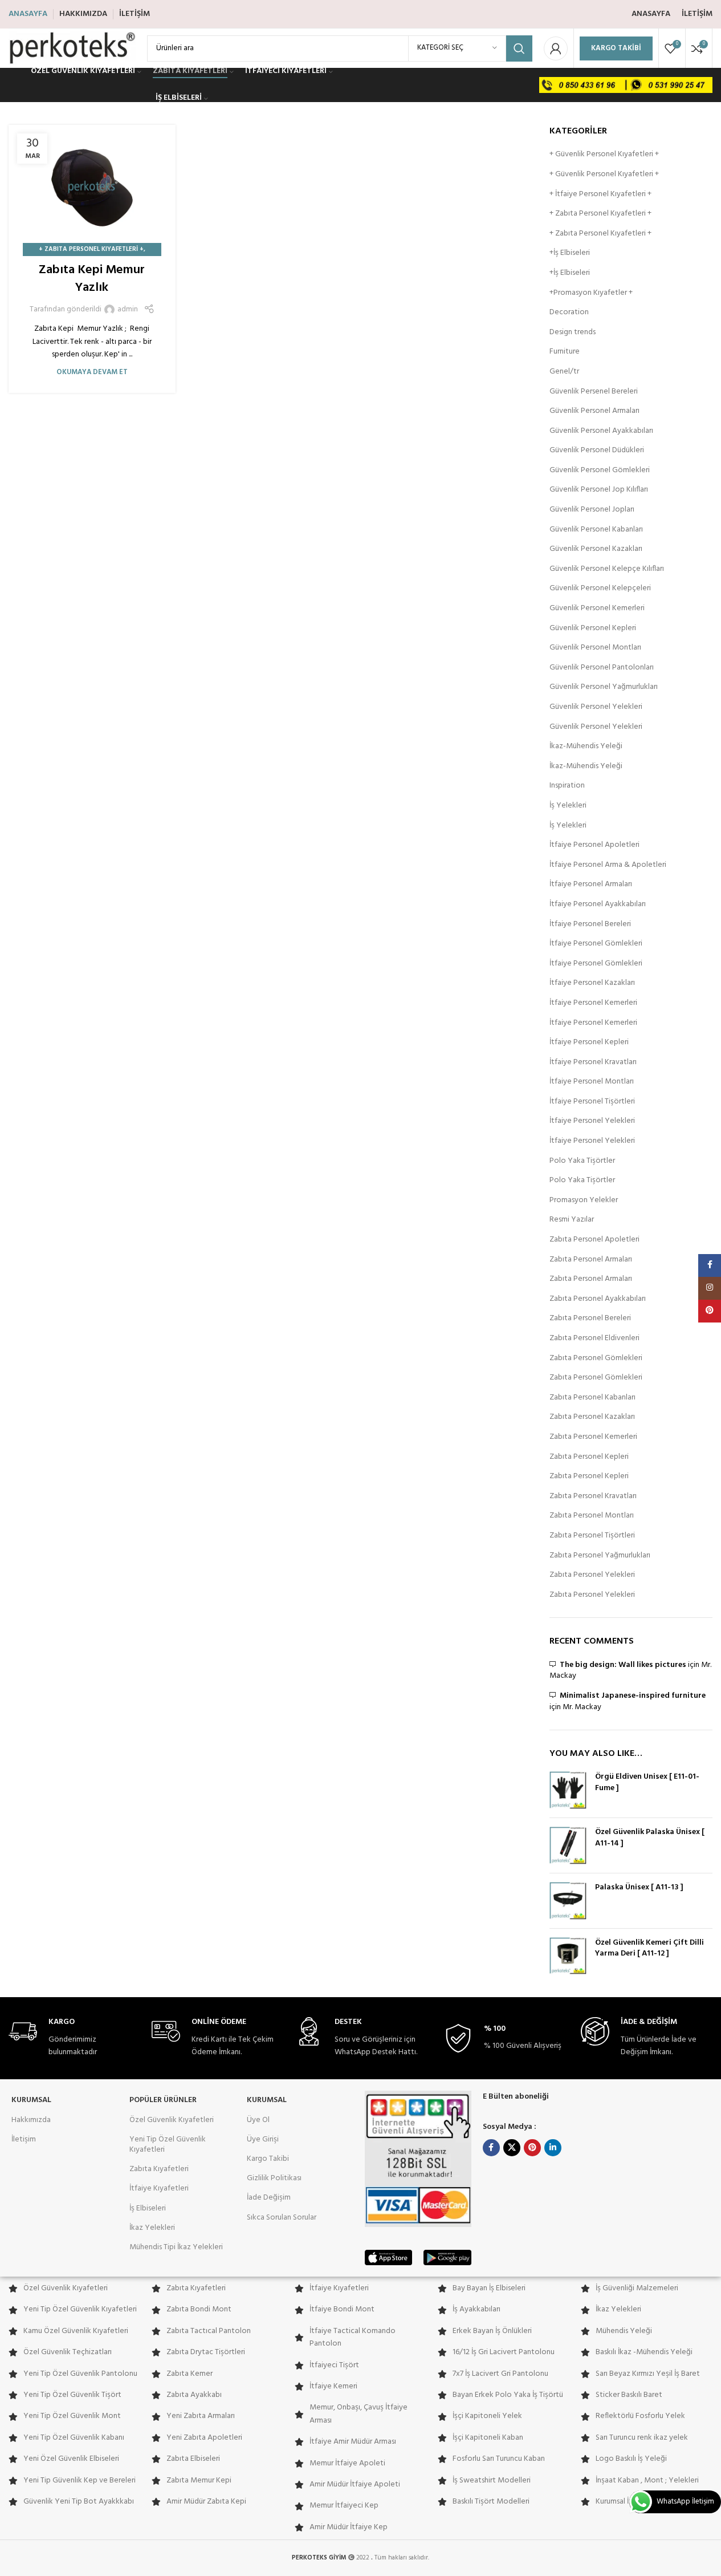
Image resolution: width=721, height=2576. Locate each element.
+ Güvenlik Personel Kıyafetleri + (604, 155)
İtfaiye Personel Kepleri (589, 1042)
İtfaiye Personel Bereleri (590, 924)
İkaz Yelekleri (152, 2228)
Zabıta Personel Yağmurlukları (600, 1556)
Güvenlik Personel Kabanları (596, 530)
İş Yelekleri (568, 806)
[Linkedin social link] (553, 2148)
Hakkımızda (31, 2120)
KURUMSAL (31, 2100)
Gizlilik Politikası (274, 2178)
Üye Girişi (263, 2139)
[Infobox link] (74, 2038)
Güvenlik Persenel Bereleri (594, 392)
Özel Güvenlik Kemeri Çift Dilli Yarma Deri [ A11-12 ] (649, 1948)
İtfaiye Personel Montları (592, 1082)
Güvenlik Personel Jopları (592, 510)
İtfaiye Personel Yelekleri (592, 1121)
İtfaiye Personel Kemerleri (593, 1003)
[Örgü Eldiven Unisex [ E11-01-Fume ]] (568, 1790)
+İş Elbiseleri (570, 253)
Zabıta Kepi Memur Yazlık (92, 279)
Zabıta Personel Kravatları (593, 1496)
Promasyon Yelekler (584, 1200)
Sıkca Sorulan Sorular (282, 2218)
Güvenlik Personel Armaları (594, 411)
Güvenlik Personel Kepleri (593, 628)
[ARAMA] (519, 48)
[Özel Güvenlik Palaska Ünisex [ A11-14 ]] (568, 1845)
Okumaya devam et (92, 372)
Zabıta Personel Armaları (591, 1260)
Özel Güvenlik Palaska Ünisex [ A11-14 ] (650, 1838)
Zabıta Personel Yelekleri (592, 1575)
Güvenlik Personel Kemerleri (597, 608)
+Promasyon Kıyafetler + (591, 293)
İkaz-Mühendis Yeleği (586, 747)
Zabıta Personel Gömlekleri (596, 1358)
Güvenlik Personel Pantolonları (602, 668)
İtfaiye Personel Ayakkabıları (598, 904)
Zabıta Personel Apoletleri (594, 1240)
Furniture (565, 352)
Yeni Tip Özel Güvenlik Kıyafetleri (168, 2145)
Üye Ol (258, 2120)
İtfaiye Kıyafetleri (159, 2188)
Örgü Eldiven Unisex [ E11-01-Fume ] (647, 1782)
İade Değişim (269, 2198)
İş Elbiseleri (148, 2208)
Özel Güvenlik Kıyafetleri (172, 2120)
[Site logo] (72, 48)
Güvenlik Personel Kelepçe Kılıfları (607, 569)
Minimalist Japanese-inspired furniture (633, 1696)
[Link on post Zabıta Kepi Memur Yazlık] (92, 188)
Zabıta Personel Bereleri (590, 1319)
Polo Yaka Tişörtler (582, 1161)
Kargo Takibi (616, 48)
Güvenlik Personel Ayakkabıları (601, 431)
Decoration (569, 313)
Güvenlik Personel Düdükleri (597, 451)
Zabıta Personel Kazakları (592, 1417)
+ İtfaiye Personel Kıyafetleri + (600, 194)
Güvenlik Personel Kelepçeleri (600, 589)
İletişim (24, 2139)
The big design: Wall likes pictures (623, 1665)
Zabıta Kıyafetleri (159, 2169)
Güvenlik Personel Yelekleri (596, 707)
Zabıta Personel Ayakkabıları (598, 1299)
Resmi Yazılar (572, 1220)
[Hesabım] (556, 48)
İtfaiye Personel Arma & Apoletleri (608, 865)
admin (128, 310)
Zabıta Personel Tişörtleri (592, 1536)
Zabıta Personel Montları (592, 1516)
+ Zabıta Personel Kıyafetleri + (91, 249)
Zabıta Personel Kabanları (592, 1398)
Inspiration (567, 786)
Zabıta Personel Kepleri (589, 1457)
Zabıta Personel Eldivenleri (594, 1338)
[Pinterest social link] (532, 2148)
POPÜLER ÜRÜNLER (163, 2100)
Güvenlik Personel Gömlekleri (600, 470)
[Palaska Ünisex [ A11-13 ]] (568, 1901)
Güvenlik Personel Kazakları (596, 549)
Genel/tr (564, 372)
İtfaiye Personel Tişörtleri (592, 1102)
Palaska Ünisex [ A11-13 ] (639, 1888)
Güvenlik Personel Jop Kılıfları (599, 490)
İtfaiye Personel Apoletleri (594, 845)
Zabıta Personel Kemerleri (593, 1437)
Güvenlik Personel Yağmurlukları (604, 687)
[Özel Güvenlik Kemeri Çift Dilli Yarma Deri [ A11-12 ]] (568, 1956)
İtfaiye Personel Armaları (591, 885)
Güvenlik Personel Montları (595, 648)
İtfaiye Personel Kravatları (593, 1062)
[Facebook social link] (491, 2148)
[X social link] (512, 2148)
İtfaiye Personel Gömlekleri (596, 944)
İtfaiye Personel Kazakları (592, 983)
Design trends (573, 332)
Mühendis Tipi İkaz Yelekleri (176, 2247)
